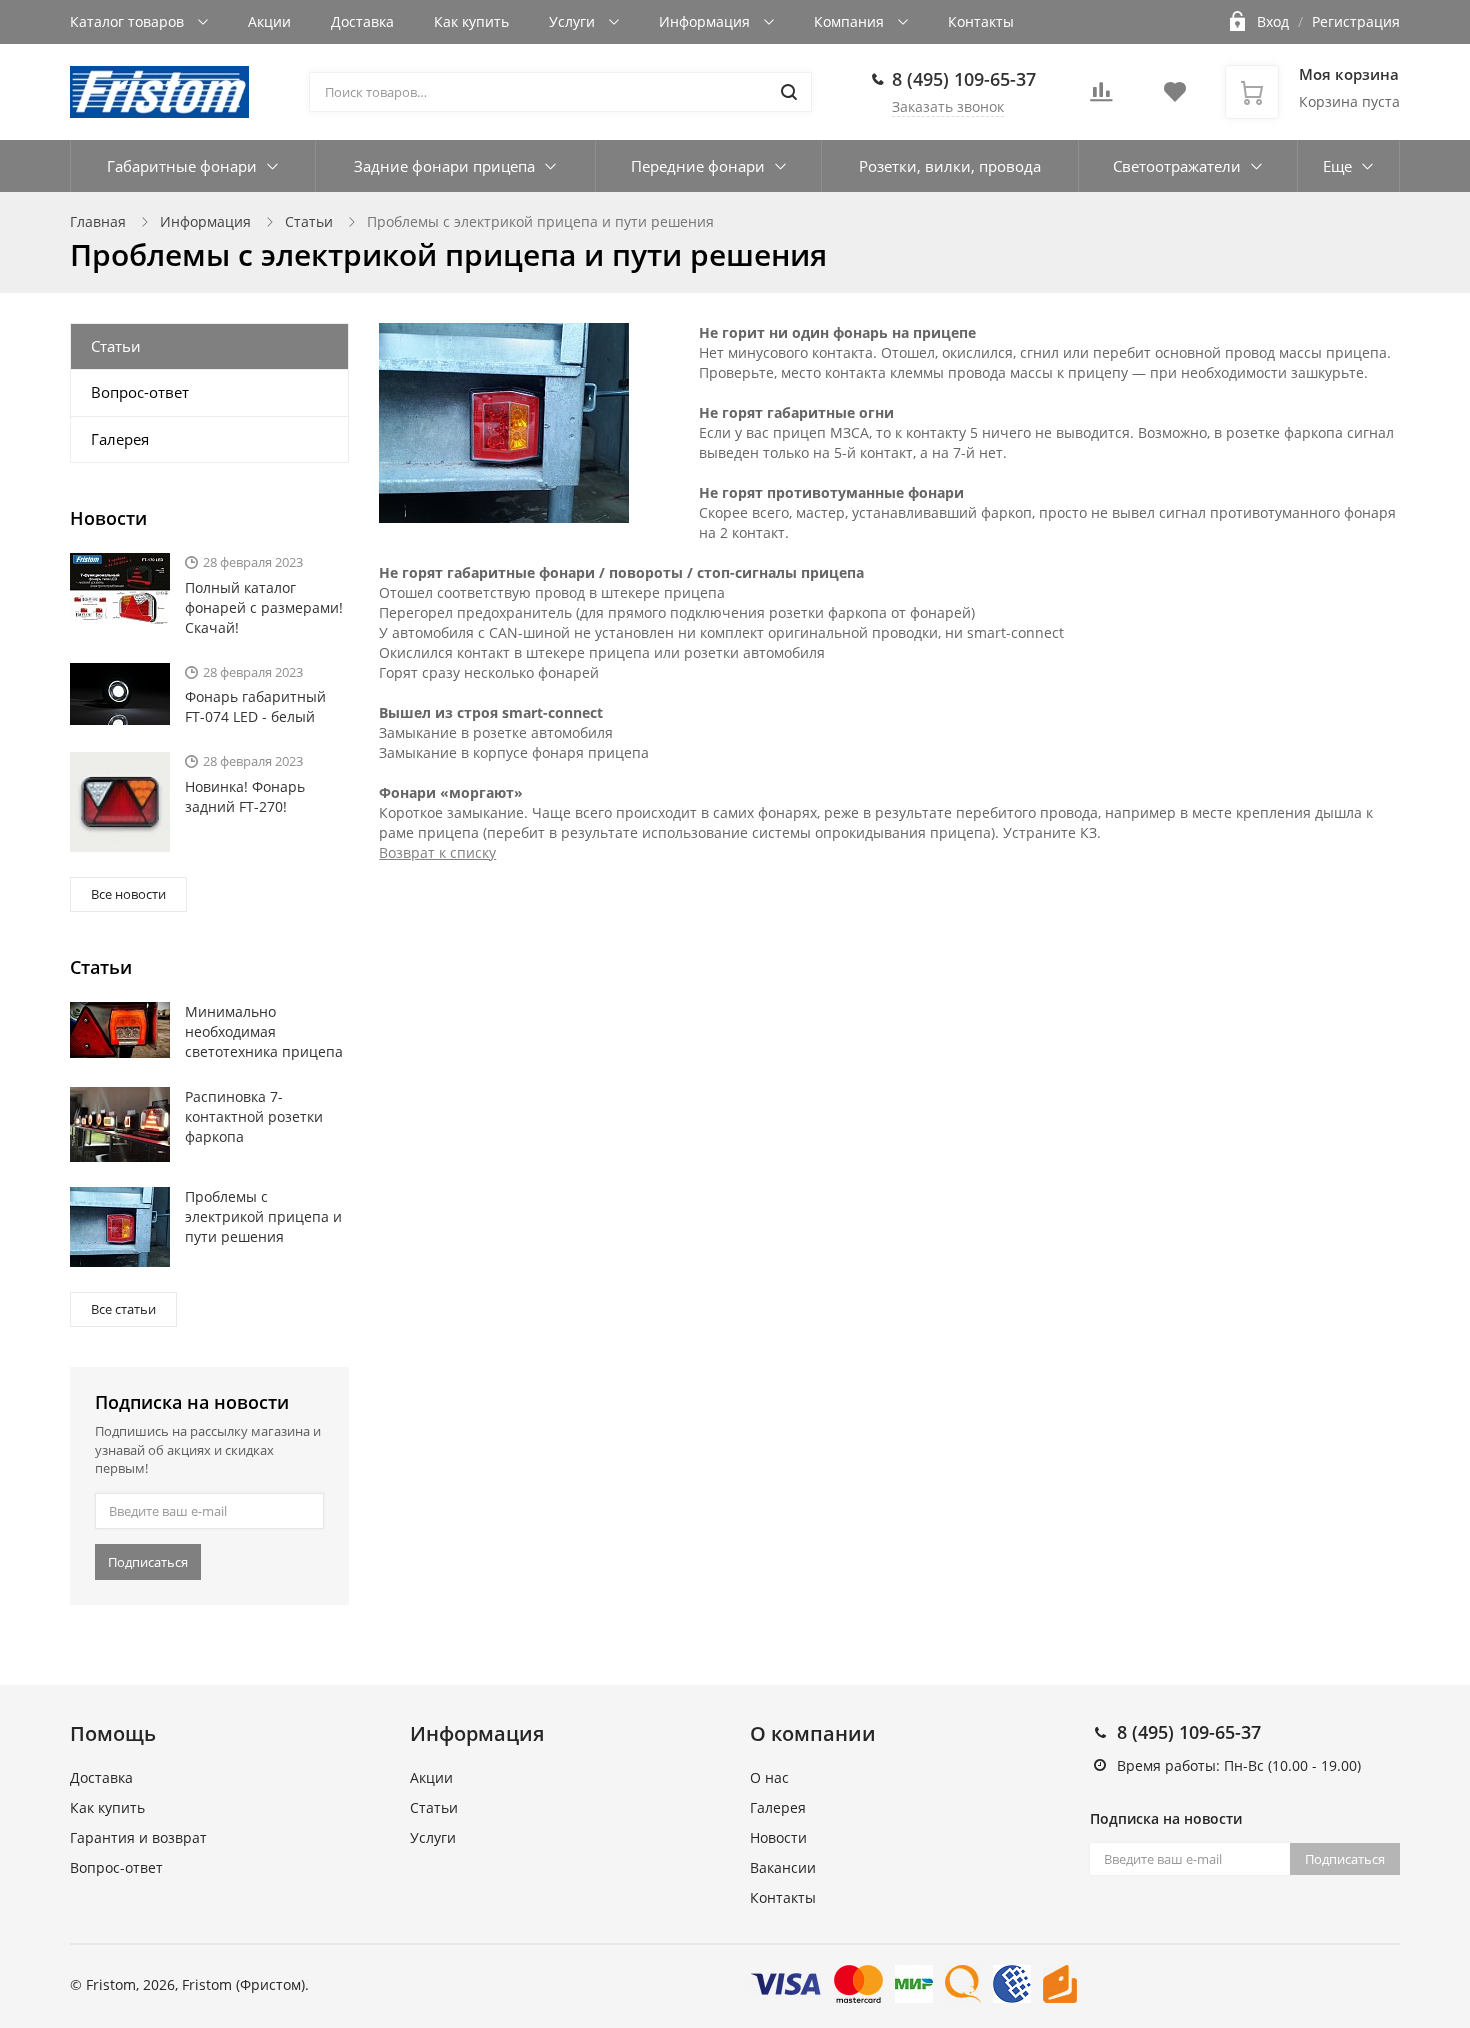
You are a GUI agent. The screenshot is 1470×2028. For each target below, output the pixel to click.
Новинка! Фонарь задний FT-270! (245, 796)
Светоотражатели (1177, 166)
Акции (269, 21)
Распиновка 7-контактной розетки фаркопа (254, 1116)
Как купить (471, 21)
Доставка (362, 21)
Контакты (981, 21)
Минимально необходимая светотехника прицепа (264, 1031)
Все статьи (123, 1309)
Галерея (120, 439)
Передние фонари (698, 166)
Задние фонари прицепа (444, 166)
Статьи (309, 221)
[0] (1101, 97)
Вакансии (783, 1867)
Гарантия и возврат (138, 1837)
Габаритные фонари (182, 166)
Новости (778, 1837)
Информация (706, 21)
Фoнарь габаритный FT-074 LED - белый (255, 706)
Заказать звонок (948, 106)
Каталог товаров (129, 21)
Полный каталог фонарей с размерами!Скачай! (264, 607)
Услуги (574, 21)
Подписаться (148, 1562)
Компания (851, 21)
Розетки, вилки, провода (950, 166)
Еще (1337, 166)
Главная (98, 221)
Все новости (128, 894)
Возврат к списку (437, 852)
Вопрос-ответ (140, 392)
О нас (769, 1777)
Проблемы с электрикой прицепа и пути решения (263, 1216)
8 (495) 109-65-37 (964, 79)
